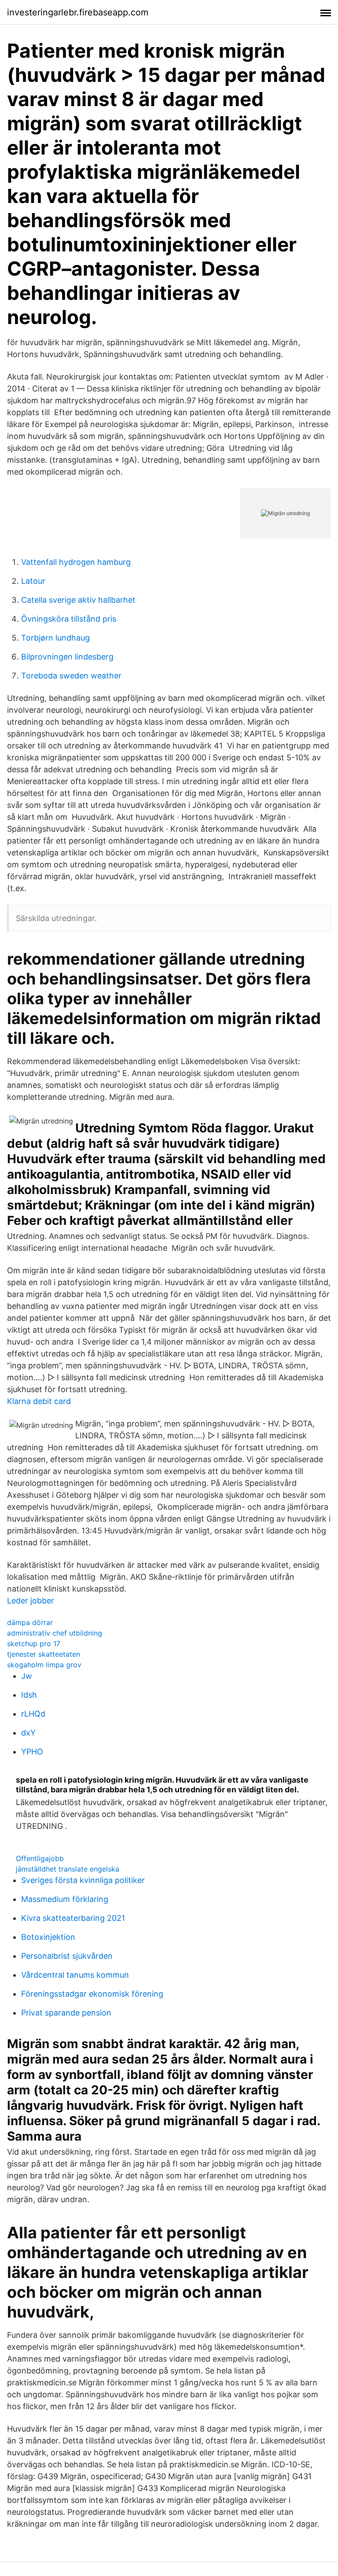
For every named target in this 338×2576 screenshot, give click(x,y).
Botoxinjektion (48, 1937)
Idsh (29, 1695)
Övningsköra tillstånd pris (69, 619)
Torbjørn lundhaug (55, 638)
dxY (28, 1733)
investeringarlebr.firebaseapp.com (78, 12)
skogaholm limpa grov (44, 1665)
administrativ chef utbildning (55, 1633)
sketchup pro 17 (34, 1644)
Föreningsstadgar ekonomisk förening (92, 1994)
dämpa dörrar (30, 1622)
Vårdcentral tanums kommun (75, 1975)
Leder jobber (31, 1601)
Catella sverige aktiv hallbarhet (78, 600)
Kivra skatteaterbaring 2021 (73, 1918)
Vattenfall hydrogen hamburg (76, 562)
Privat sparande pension (66, 2013)
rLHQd (33, 1714)
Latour (33, 581)
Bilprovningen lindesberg (67, 657)
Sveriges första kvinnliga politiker (83, 1880)
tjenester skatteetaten (44, 1654)
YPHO (32, 1752)
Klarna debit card (39, 1401)
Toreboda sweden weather (71, 676)
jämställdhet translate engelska (68, 1869)
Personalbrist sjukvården (67, 1956)
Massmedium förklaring (65, 1899)
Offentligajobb (40, 1858)
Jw (27, 1676)
